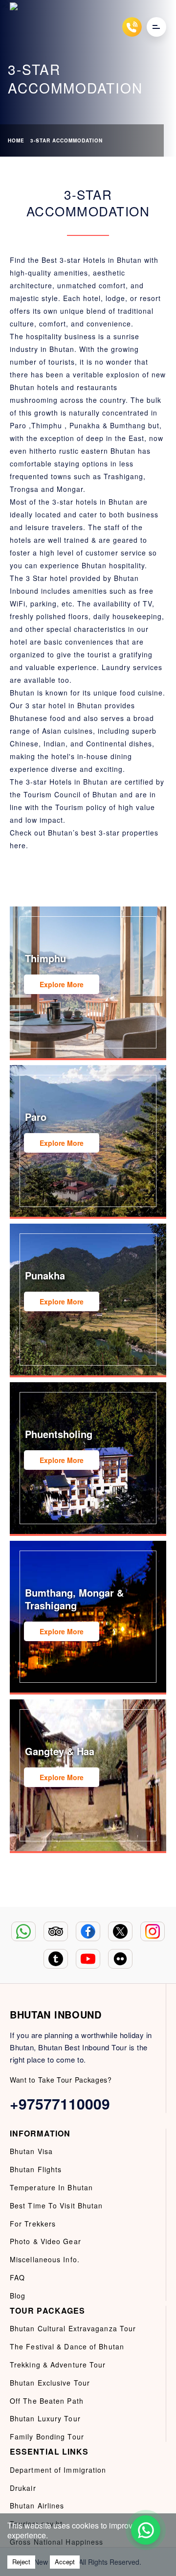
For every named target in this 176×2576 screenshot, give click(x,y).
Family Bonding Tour (47, 2437)
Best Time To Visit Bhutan (56, 2205)
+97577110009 (60, 2103)
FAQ (17, 2277)
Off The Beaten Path (47, 2401)
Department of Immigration (58, 2470)
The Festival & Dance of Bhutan (67, 2346)
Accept (65, 2562)
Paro (18, 425)
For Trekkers (33, 2224)
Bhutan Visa (31, 2151)
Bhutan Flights (36, 2169)
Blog (18, 2296)
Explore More (62, 984)
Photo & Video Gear (45, 2241)
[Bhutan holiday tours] (20, 27)
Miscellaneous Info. (45, 2259)
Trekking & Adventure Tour (58, 2365)
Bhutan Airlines (37, 2506)
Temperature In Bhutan (51, 2187)
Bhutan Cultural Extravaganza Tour (73, 2328)
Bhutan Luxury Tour (45, 2418)
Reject (21, 2562)
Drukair (23, 2488)
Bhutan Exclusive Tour (50, 2383)
